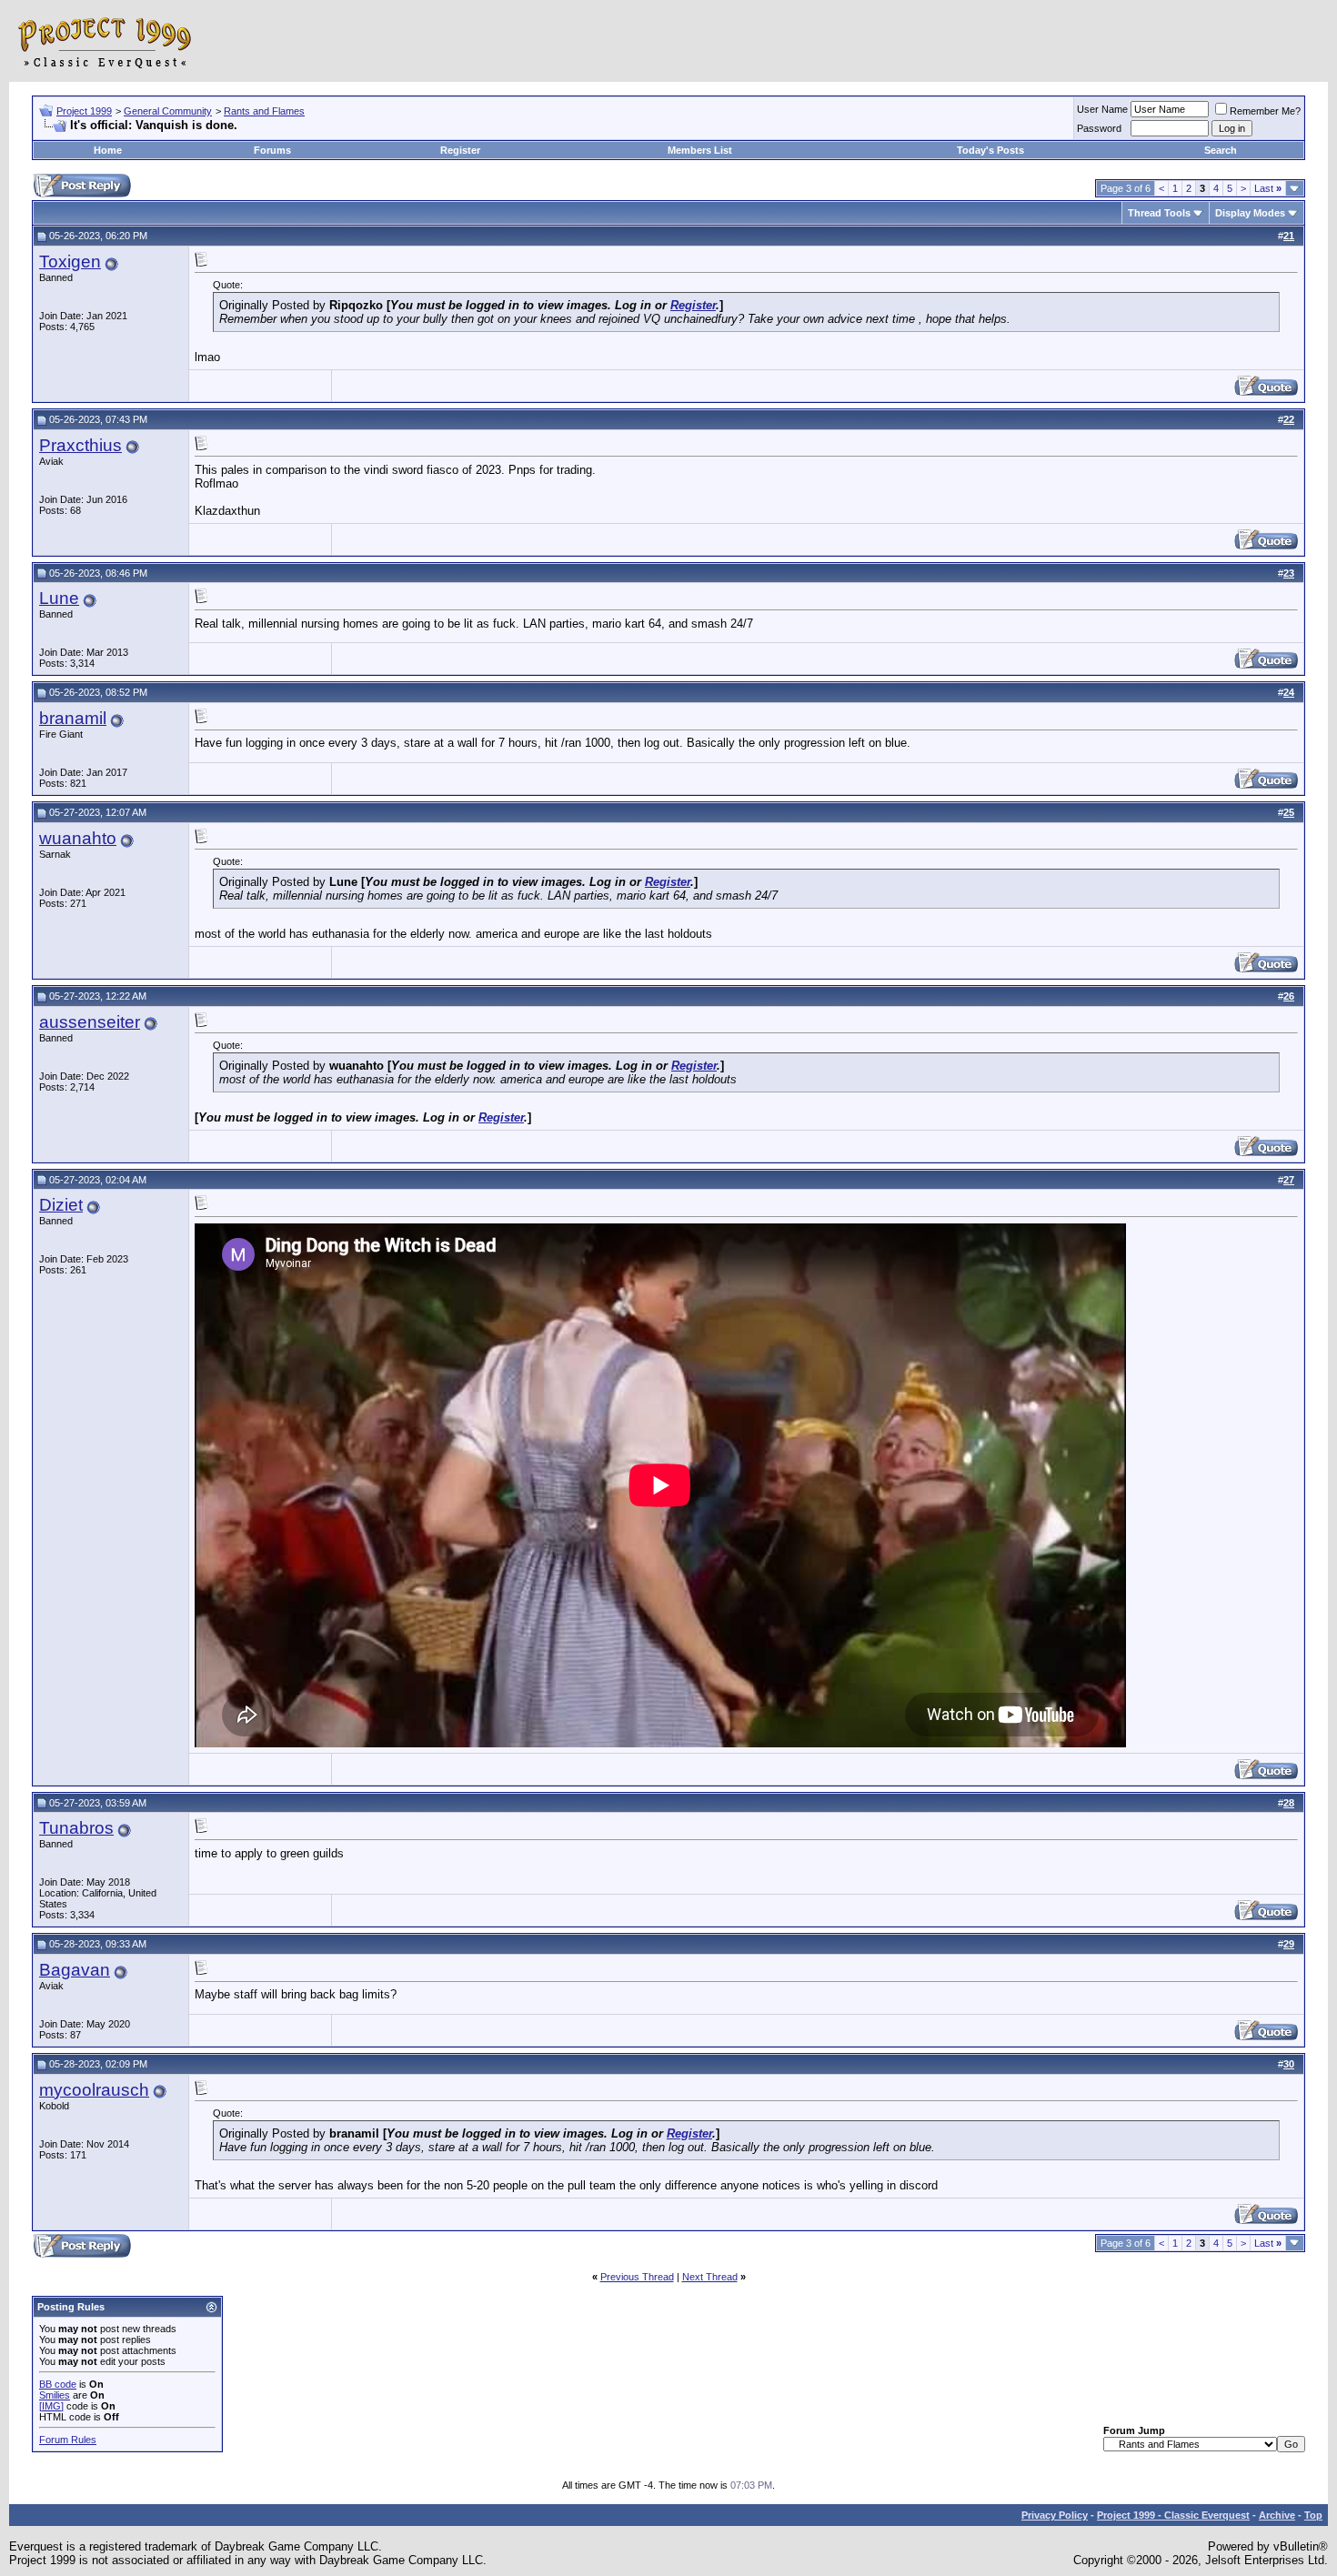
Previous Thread (637, 2277)
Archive (1277, 2515)
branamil (73, 718)
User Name (1102, 109)
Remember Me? (1265, 111)
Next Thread (710, 2277)
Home (108, 150)
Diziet (61, 1205)
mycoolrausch (94, 2090)
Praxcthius (80, 445)
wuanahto (78, 838)
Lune (59, 598)
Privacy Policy (1055, 2515)
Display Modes (1250, 213)
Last (1268, 188)
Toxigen (70, 262)
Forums (272, 150)
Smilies (55, 2395)
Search (1221, 150)
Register (460, 150)
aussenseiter (90, 1022)
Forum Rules (68, 2440)
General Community (168, 111)
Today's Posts (990, 150)
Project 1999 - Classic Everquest (1173, 2515)
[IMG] (51, 2406)
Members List (700, 150)
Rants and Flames (264, 111)
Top (1313, 2515)
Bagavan (75, 1970)
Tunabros (76, 1828)
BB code (58, 2384)
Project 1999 (84, 111)
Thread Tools (1159, 213)
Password (1099, 128)
